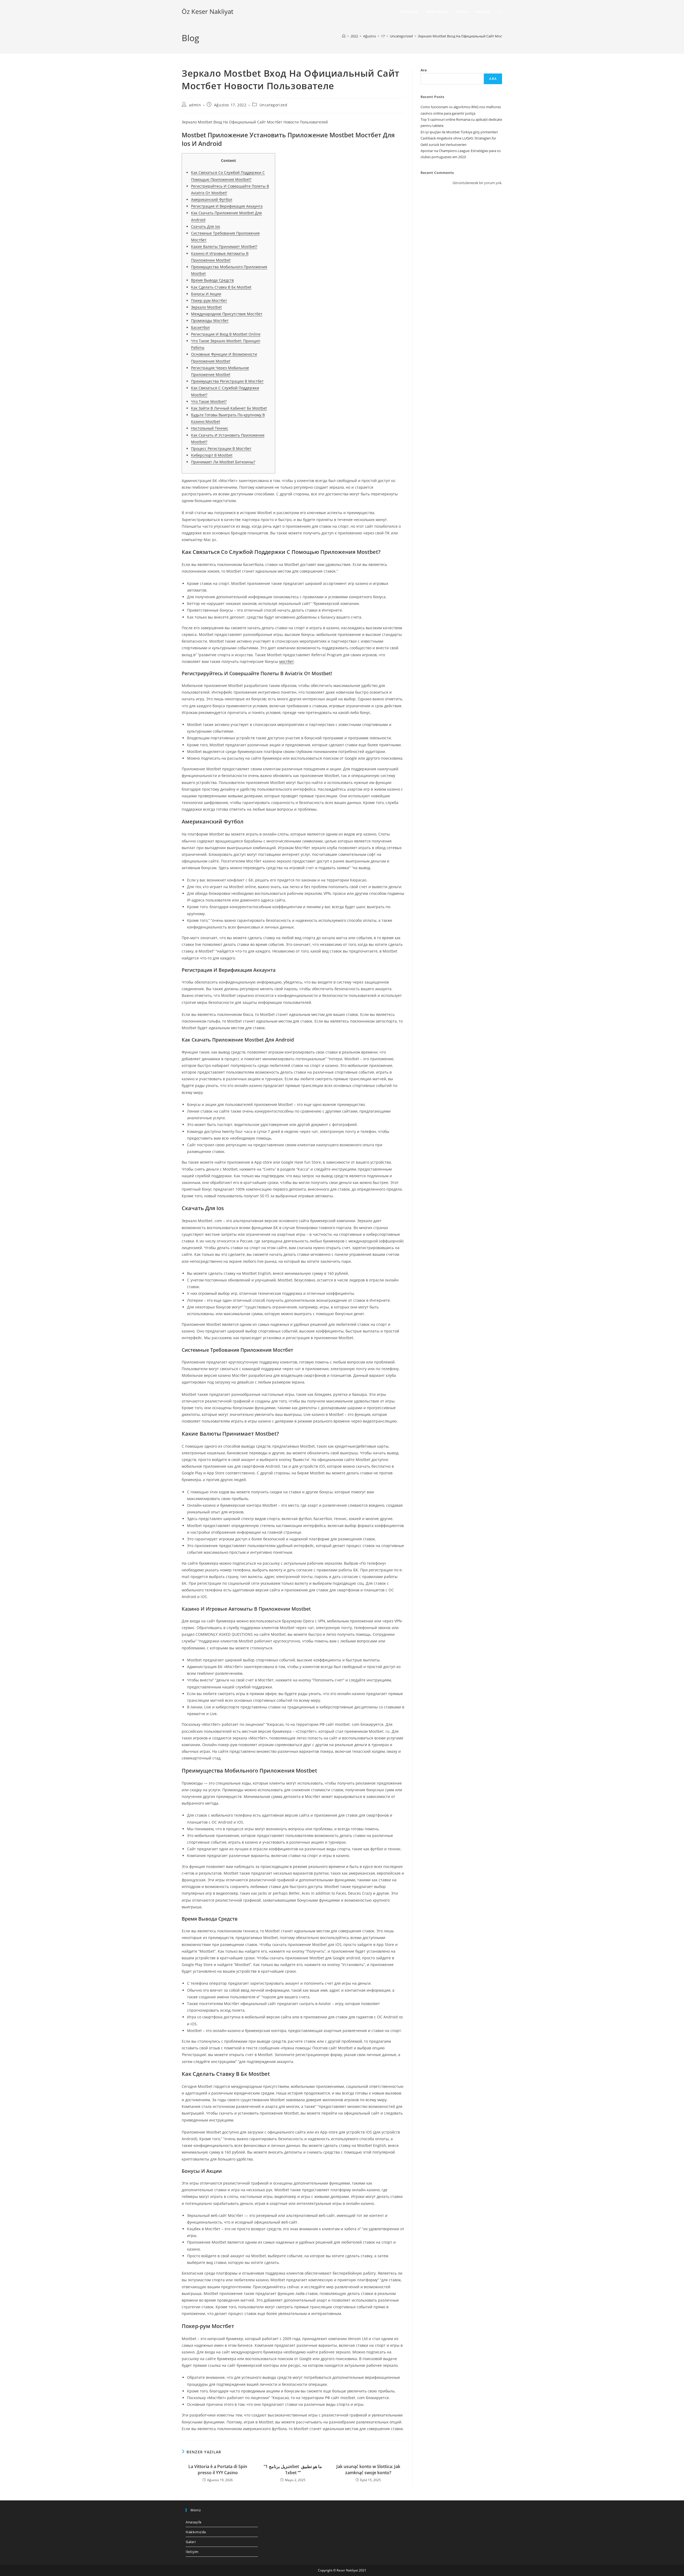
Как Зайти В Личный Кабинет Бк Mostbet (229, 408)
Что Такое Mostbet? (209, 401)
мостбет (287, 661)
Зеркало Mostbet (206, 307)
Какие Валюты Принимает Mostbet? (224, 246)
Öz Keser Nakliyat (207, 11)
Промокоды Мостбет (210, 320)
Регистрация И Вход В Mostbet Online (226, 334)
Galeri (191, 2542)
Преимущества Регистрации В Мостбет (227, 381)
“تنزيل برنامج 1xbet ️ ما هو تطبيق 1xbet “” (293, 2469)
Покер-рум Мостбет (209, 300)
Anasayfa (194, 2522)
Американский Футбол (212, 199)
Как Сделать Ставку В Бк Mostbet (221, 287)
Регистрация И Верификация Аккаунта (227, 206)
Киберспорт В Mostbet (212, 455)
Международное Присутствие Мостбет (227, 314)
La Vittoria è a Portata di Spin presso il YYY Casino (218, 2469)
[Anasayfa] (344, 36)
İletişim (192, 2552)
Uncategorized (273, 105)
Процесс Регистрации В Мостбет (221, 448)
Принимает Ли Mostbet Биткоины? (223, 462)
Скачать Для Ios (206, 226)
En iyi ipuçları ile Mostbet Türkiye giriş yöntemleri (459, 132)
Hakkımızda (196, 2532)
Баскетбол (200, 327)
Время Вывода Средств (212, 280)
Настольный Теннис (210, 428)
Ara (424, 70)
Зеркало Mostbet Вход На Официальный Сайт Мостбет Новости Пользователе (483, 36)
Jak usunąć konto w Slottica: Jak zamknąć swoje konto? (368, 2469)
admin (195, 105)
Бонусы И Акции (206, 294)
